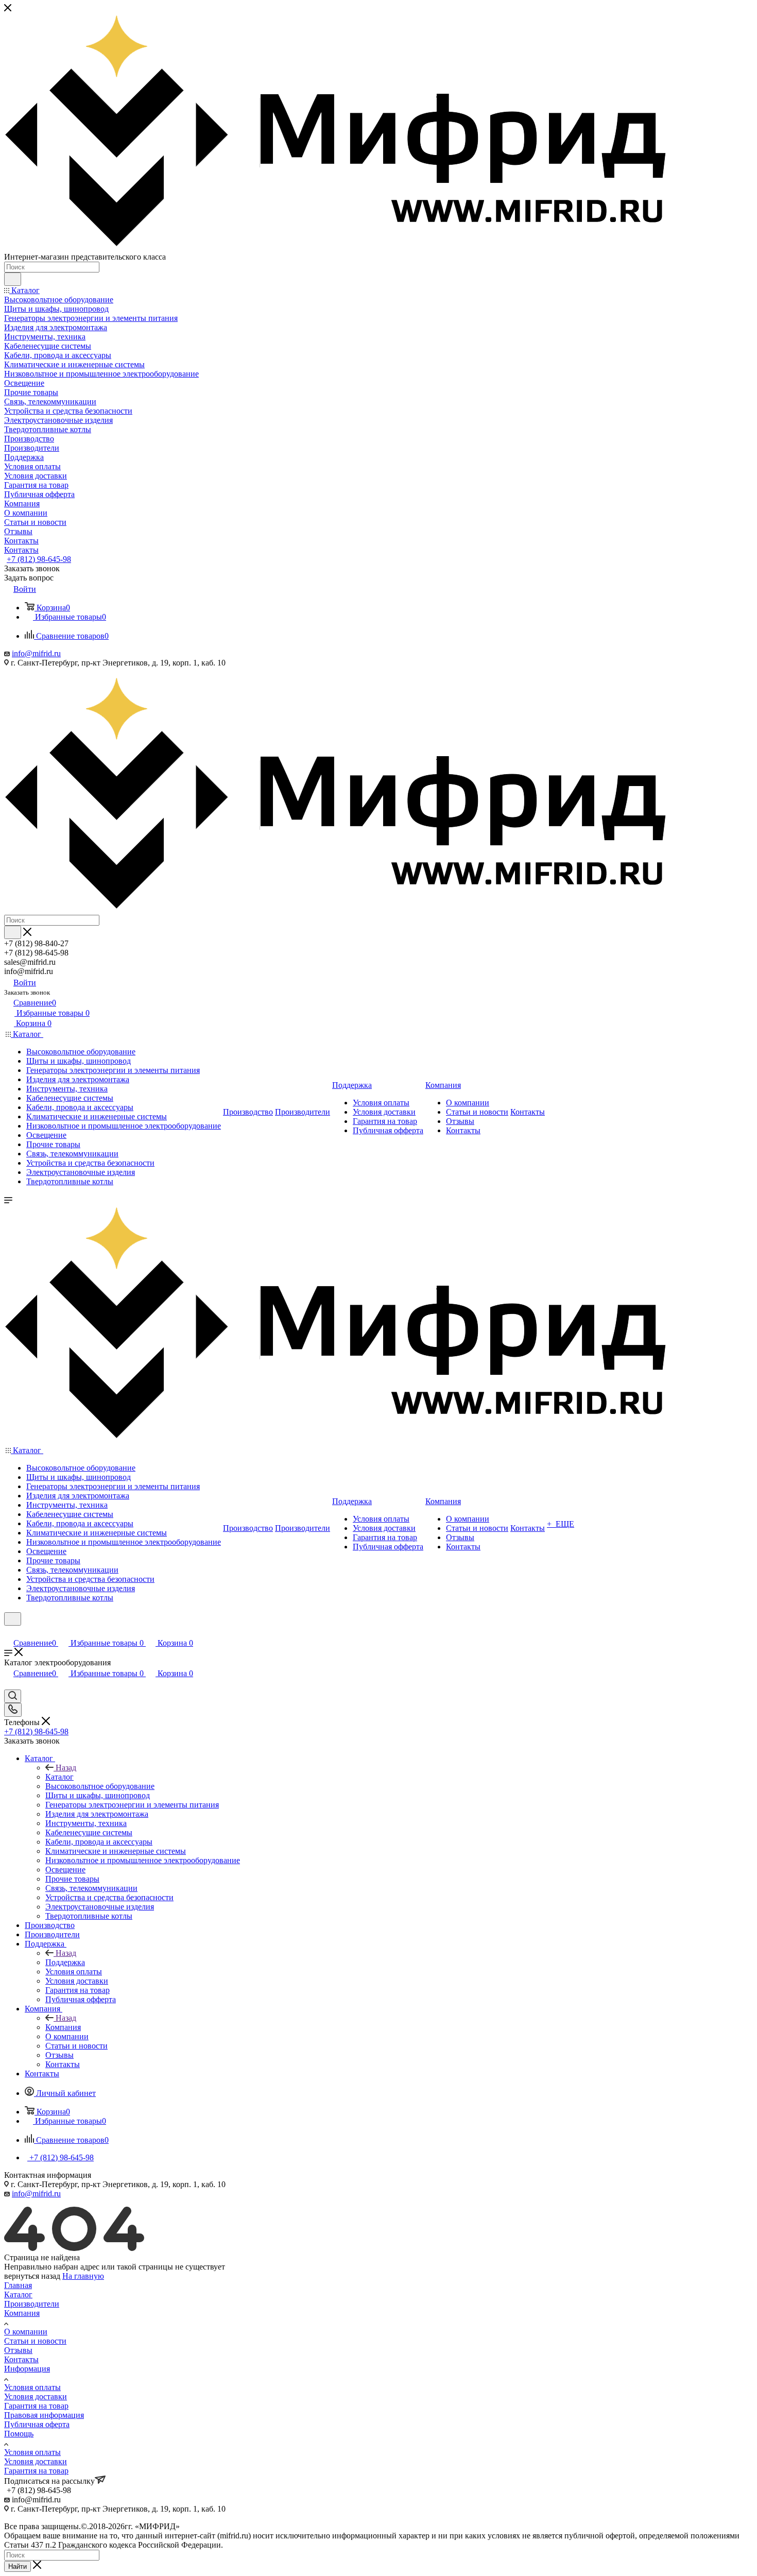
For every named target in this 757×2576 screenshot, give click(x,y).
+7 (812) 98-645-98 (39, 559)
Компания (63, 2027)
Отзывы (18, 2350)
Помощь (19, 2434)
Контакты (21, 2359)
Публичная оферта (37, 2424)
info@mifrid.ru (36, 653)
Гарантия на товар (36, 2406)
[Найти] (13, 279)
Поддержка (65, 1962)
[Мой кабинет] (9, 1632)
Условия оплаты (32, 2387)
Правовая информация (44, 2415)
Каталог (59, 1777)
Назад (66, 1768)
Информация (27, 2369)
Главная (18, 2285)
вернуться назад (32, 2276)
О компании (26, 2332)
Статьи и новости (35, 2341)
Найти (18, 2566)
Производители (32, 2304)
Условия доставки (36, 2396)
